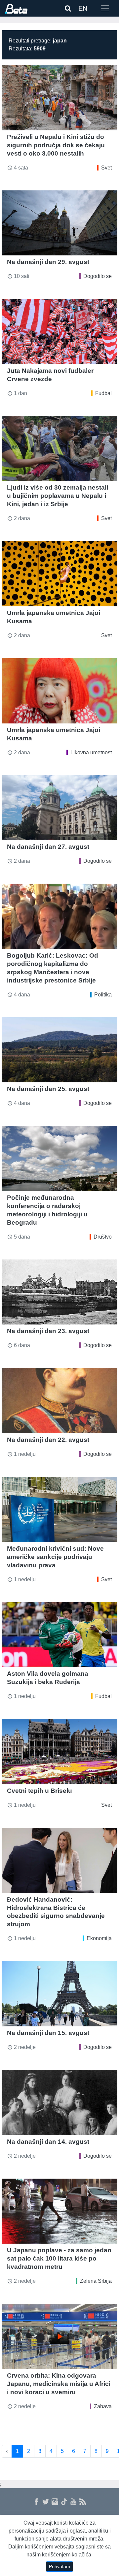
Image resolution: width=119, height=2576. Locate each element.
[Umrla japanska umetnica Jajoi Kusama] (59, 574)
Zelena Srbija (96, 2281)
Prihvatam (59, 2566)
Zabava (103, 2406)
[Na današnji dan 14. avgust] (59, 2102)
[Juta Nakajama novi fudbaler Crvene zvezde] (59, 332)
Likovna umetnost (91, 752)
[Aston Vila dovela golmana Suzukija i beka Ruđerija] (59, 1635)
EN (83, 8)
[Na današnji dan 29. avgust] (59, 223)
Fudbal (103, 393)
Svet (106, 168)
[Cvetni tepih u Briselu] (59, 1752)
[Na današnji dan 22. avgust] (59, 1401)
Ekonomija (99, 1938)
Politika (103, 995)
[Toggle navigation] (105, 8)
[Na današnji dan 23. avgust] (59, 1292)
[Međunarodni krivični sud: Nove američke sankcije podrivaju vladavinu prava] (59, 1509)
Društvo (103, 1237)
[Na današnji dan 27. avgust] (59, 808)
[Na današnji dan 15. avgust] (59, 1994)
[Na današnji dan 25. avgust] (59, 1050)
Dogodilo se (98, 276)
